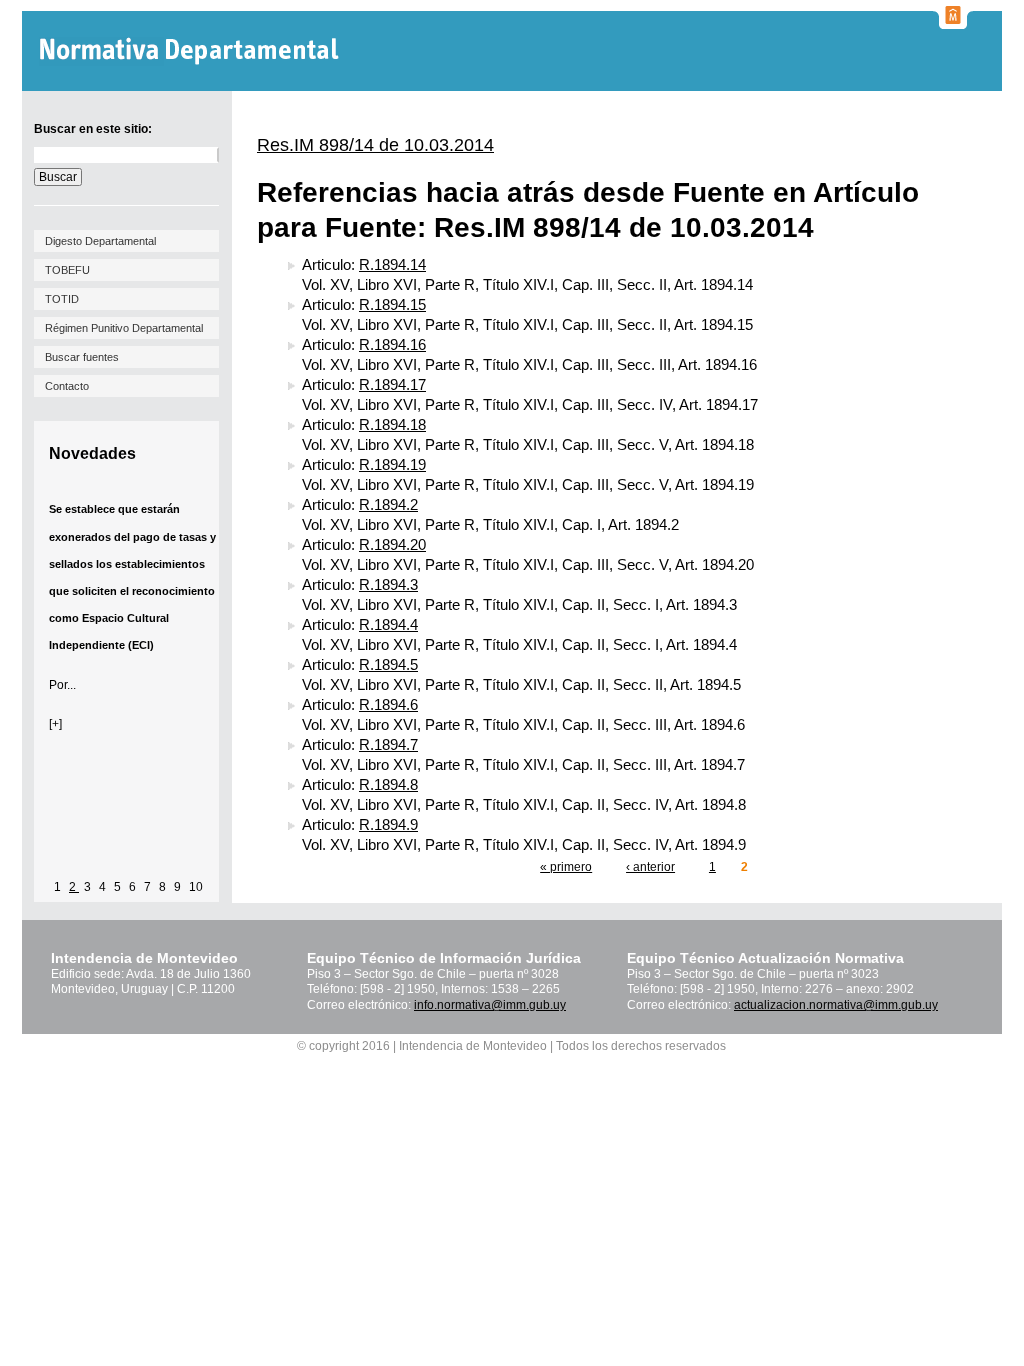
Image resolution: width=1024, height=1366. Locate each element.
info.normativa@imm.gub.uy (490, 1005)
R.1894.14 (392, 264)
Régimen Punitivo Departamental (124, 328)
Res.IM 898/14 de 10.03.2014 (375, 145)
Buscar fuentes (82, 357)
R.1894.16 (392, 344)
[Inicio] (191, 51)
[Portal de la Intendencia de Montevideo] (953, 23)
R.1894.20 (392, 544)
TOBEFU (67, 270)
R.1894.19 (392, 464)
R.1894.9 (388, 824)
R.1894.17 (392, 384)
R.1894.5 (388, 664)
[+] (55, 724)
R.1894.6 (388, 704)
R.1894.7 (388, 744)
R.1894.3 (388, 584)
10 (196, 887)
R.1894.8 (388, 784)
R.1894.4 (388, 624)
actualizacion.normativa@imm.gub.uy (836, 1005)
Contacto (67, 386)
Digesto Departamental (100, 241)
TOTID (62, 299)
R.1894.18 (392, 424)
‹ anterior (650, 867)
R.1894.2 (388, 504)
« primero (566, 867)
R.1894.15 (392, 304)
